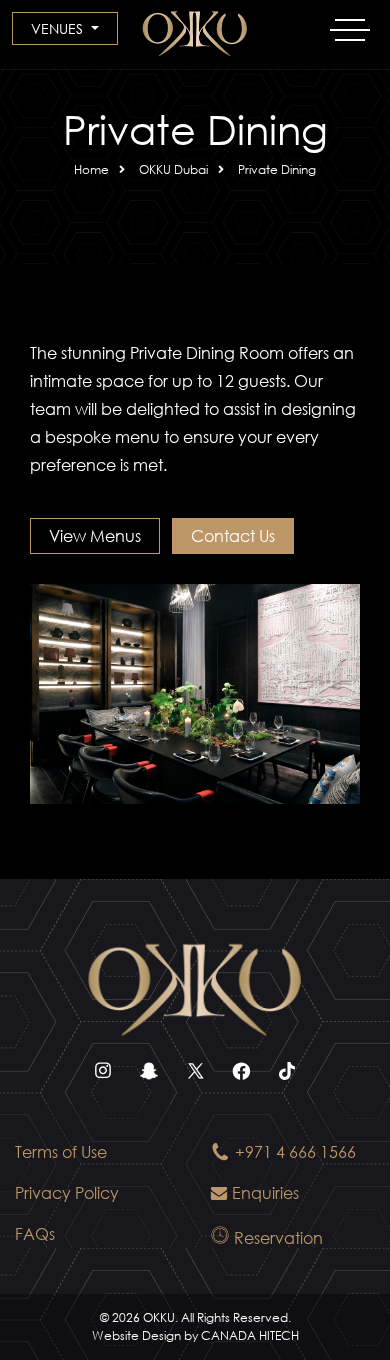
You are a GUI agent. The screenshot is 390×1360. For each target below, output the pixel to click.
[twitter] (195, 1080)
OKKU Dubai (173, 169)
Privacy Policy (67, 1192)
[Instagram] (103, 1080)
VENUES (59, 28)
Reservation (278, 1237)
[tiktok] (287, 1080)
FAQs (35, 1233)
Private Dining (277, 169)
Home (91, 169)
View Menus (95, 535)
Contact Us (233, 535)
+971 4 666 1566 (295, 1151)
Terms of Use (61, 1151)
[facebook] (241, 1080)
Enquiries (265, 1192)
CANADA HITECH (250, 1335)
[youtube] (149, 1080)
